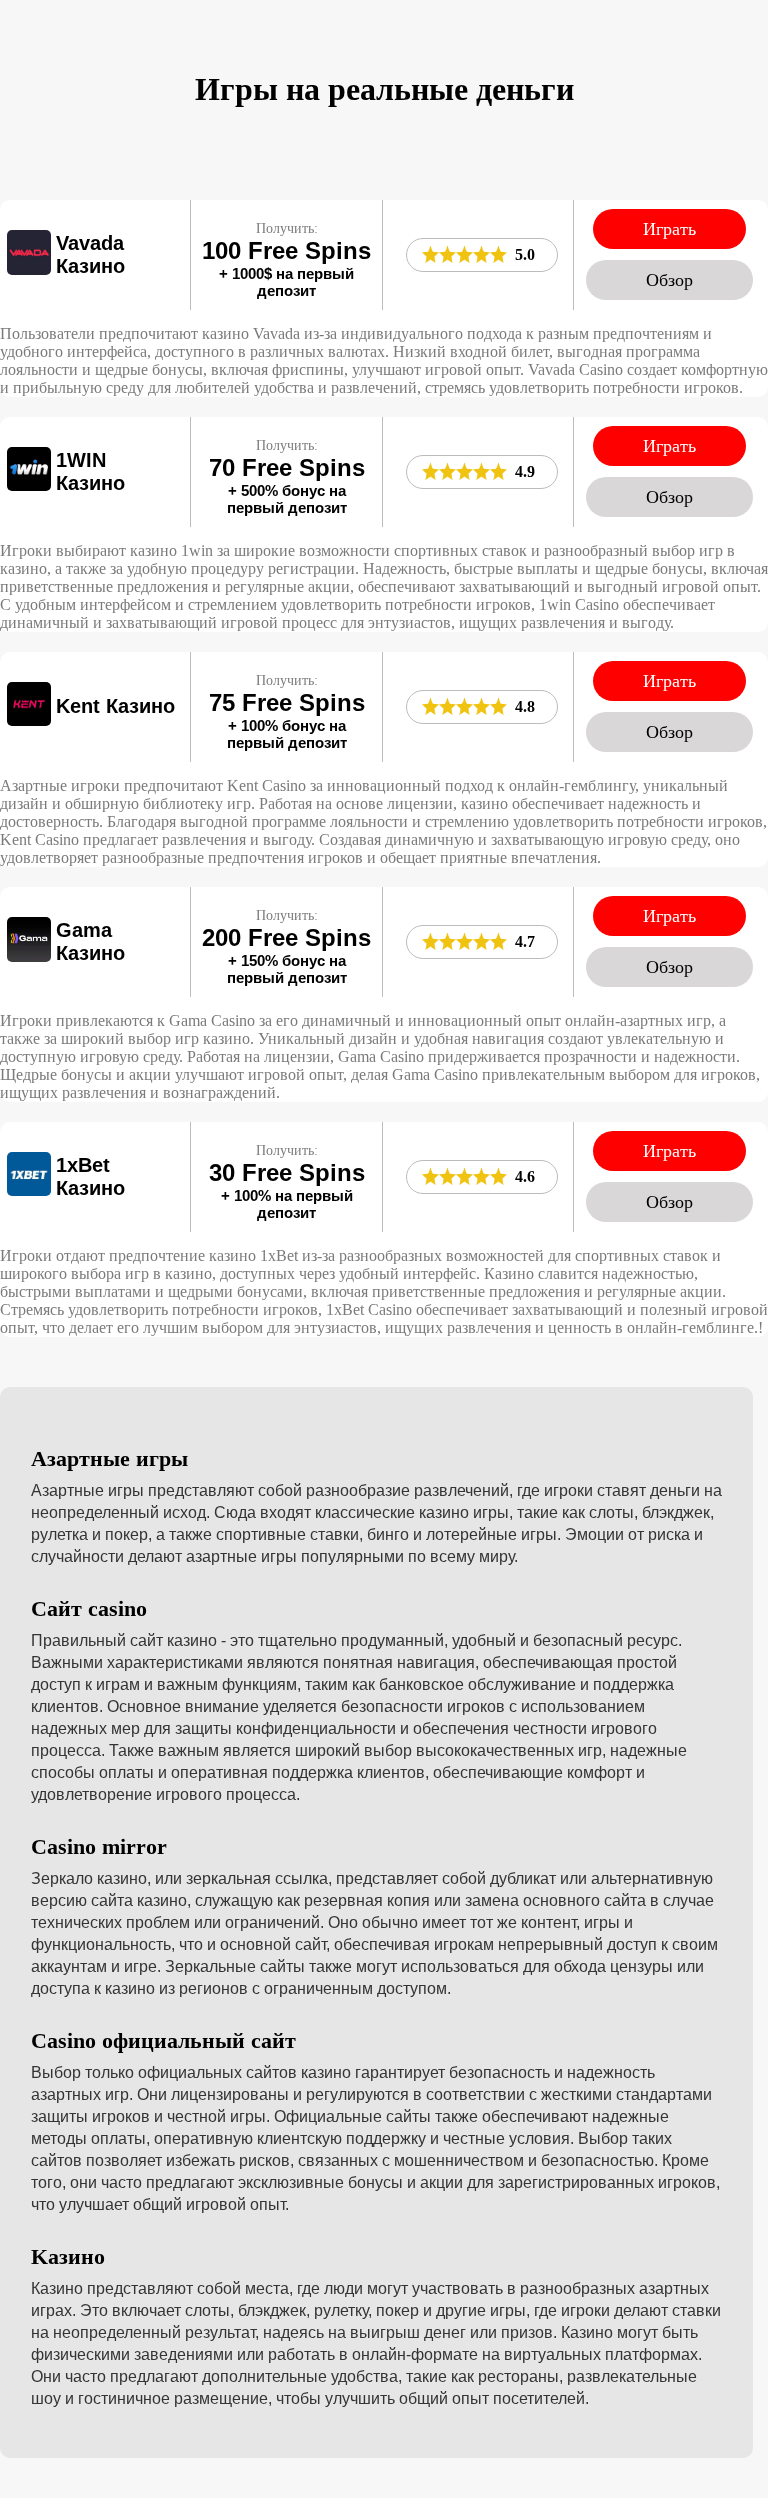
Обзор (669, 280)
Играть (669, 229)
